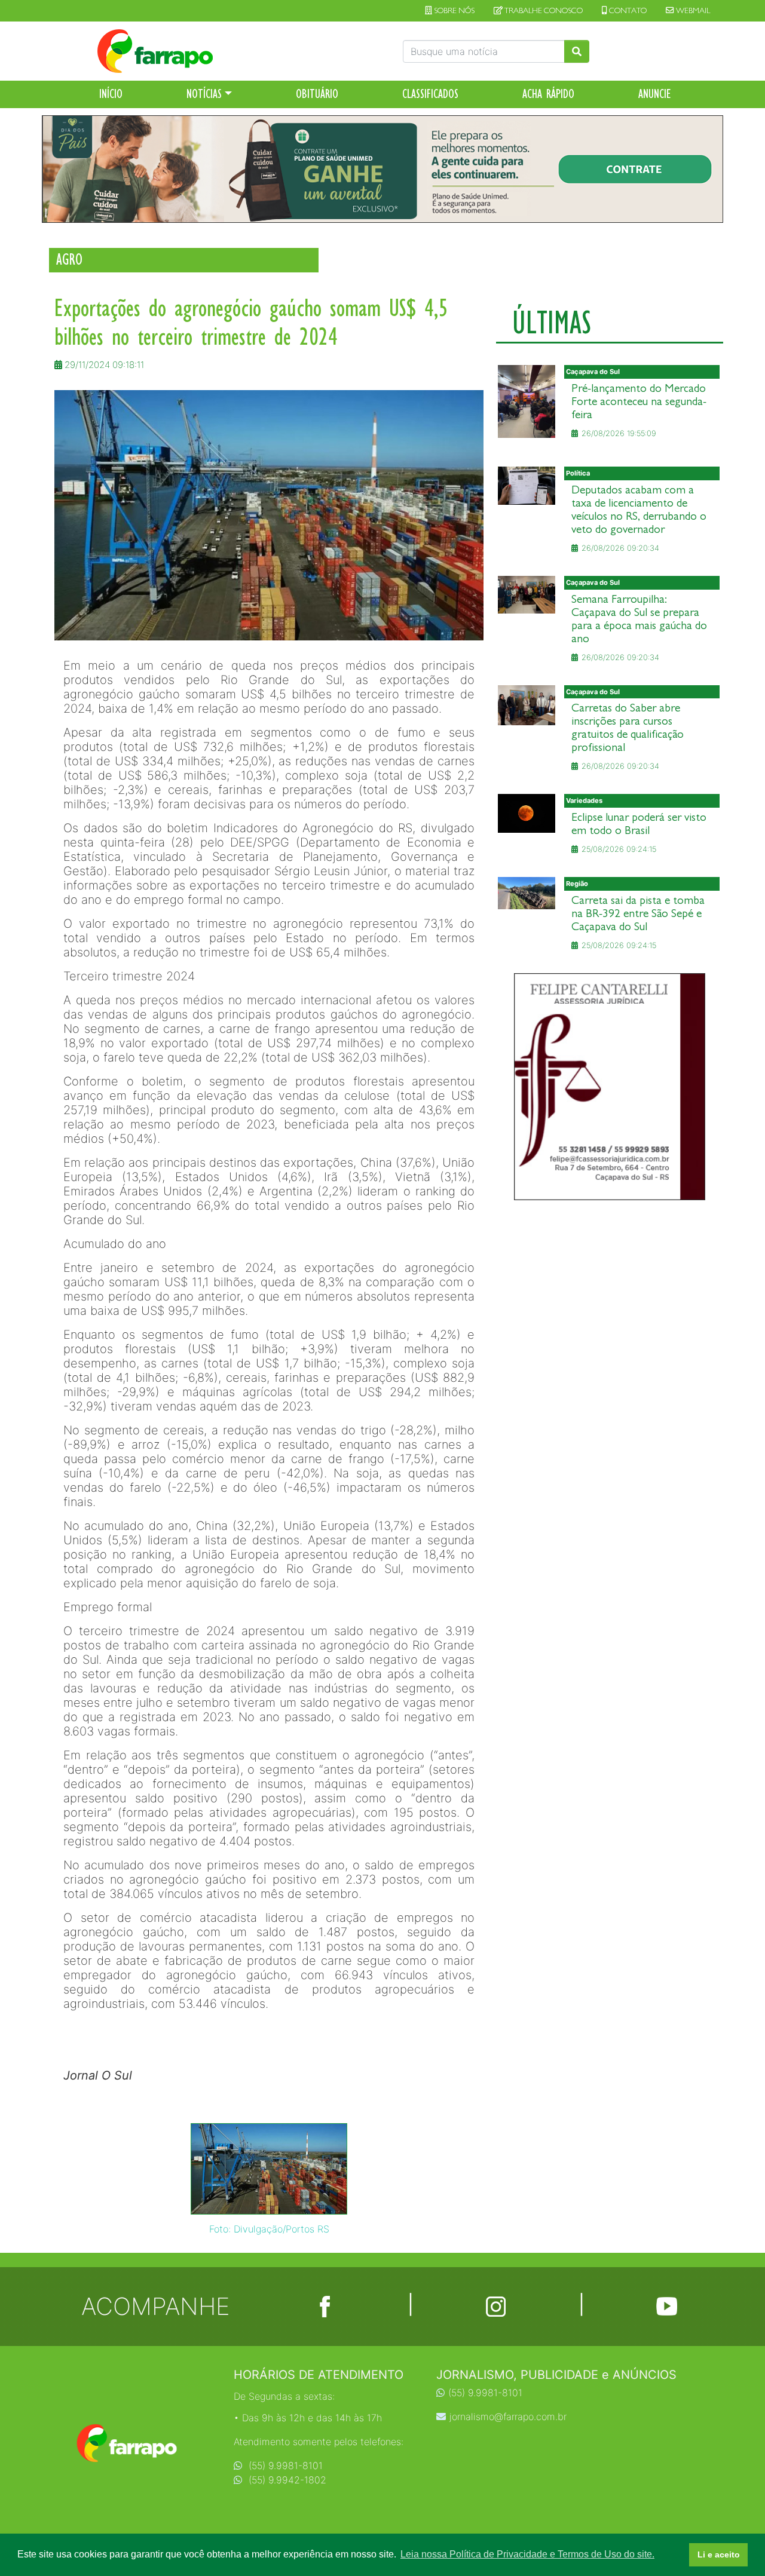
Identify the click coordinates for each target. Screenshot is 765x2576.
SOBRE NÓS (453, 11)
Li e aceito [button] (719, 2554)
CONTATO (627, 11)
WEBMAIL (692, 11)
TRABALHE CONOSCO (543, 11)
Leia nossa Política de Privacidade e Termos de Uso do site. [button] (527, 2554)
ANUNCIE (655, 94)
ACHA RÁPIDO (548, 94)
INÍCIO (111, 94)
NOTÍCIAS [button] (204, 94)
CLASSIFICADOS (430, 94)
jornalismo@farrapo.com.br (508, 2416)
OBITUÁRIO (317, 94)
